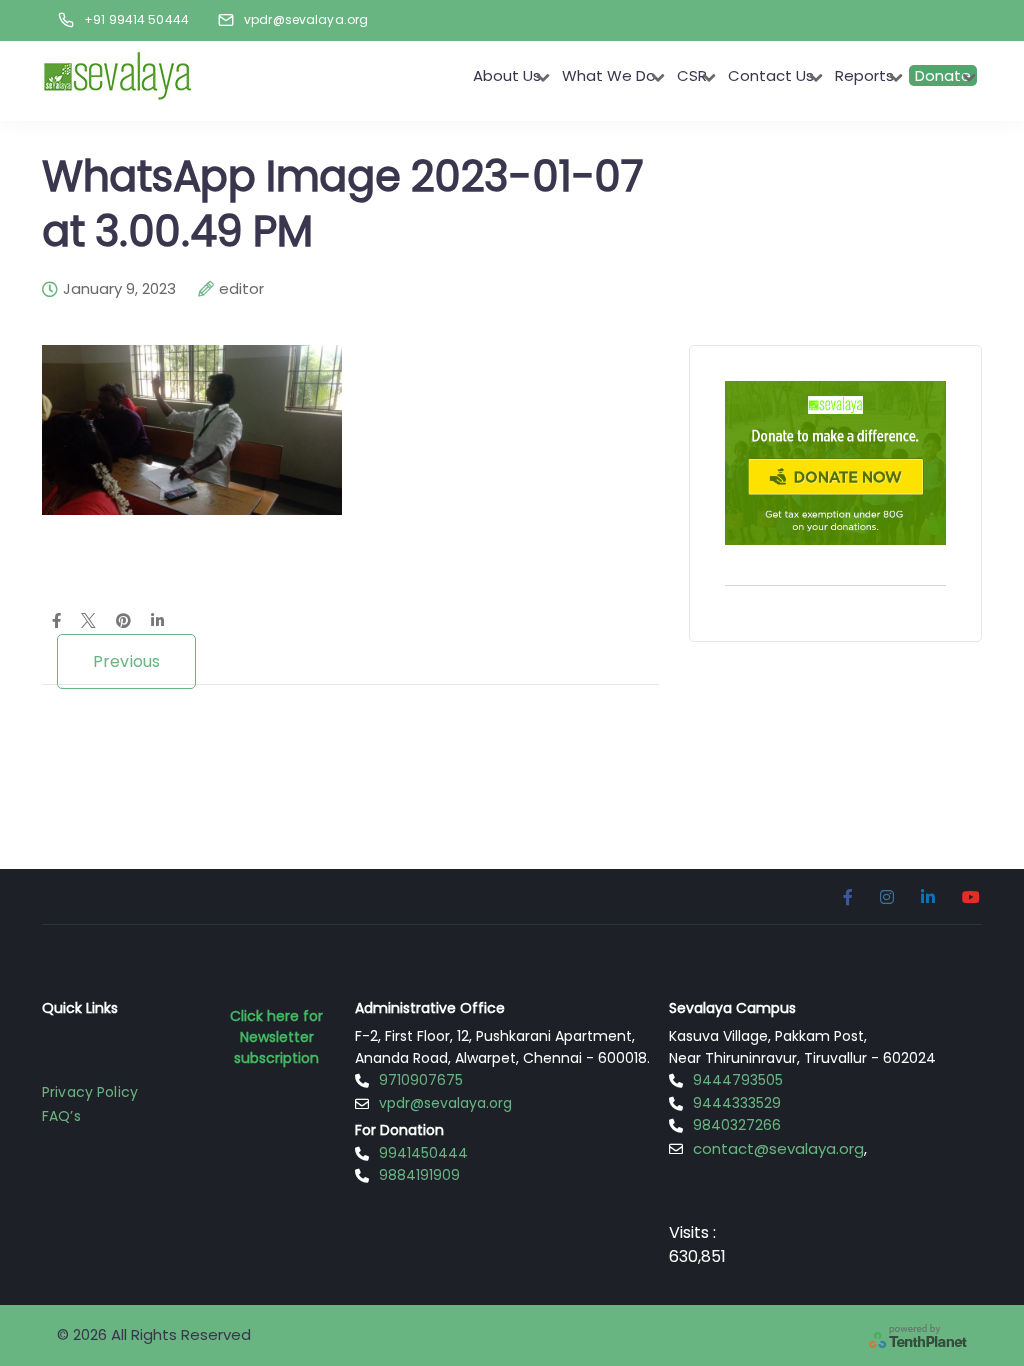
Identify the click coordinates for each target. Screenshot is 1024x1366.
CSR (692, 75)
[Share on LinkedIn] (157, 622)
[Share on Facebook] (56, 622)
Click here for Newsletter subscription (276, 1037)
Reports (864, 75)
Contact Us (771, 75)
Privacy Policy (90, 1092)
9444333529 (737, 1103)
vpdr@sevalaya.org (445, 1103)
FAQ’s (61, 1116)
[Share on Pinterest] (123, 622)
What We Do (609, 75)
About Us (507, 75)
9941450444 (423, 1153)
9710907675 (421, 1080)
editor (241, 289)
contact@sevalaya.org (778, 1148)
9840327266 (737, 1125)
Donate (943, 75)
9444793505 (738, 1080)
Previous (126, 661)
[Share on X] (88, 622)
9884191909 (419, 1175)
